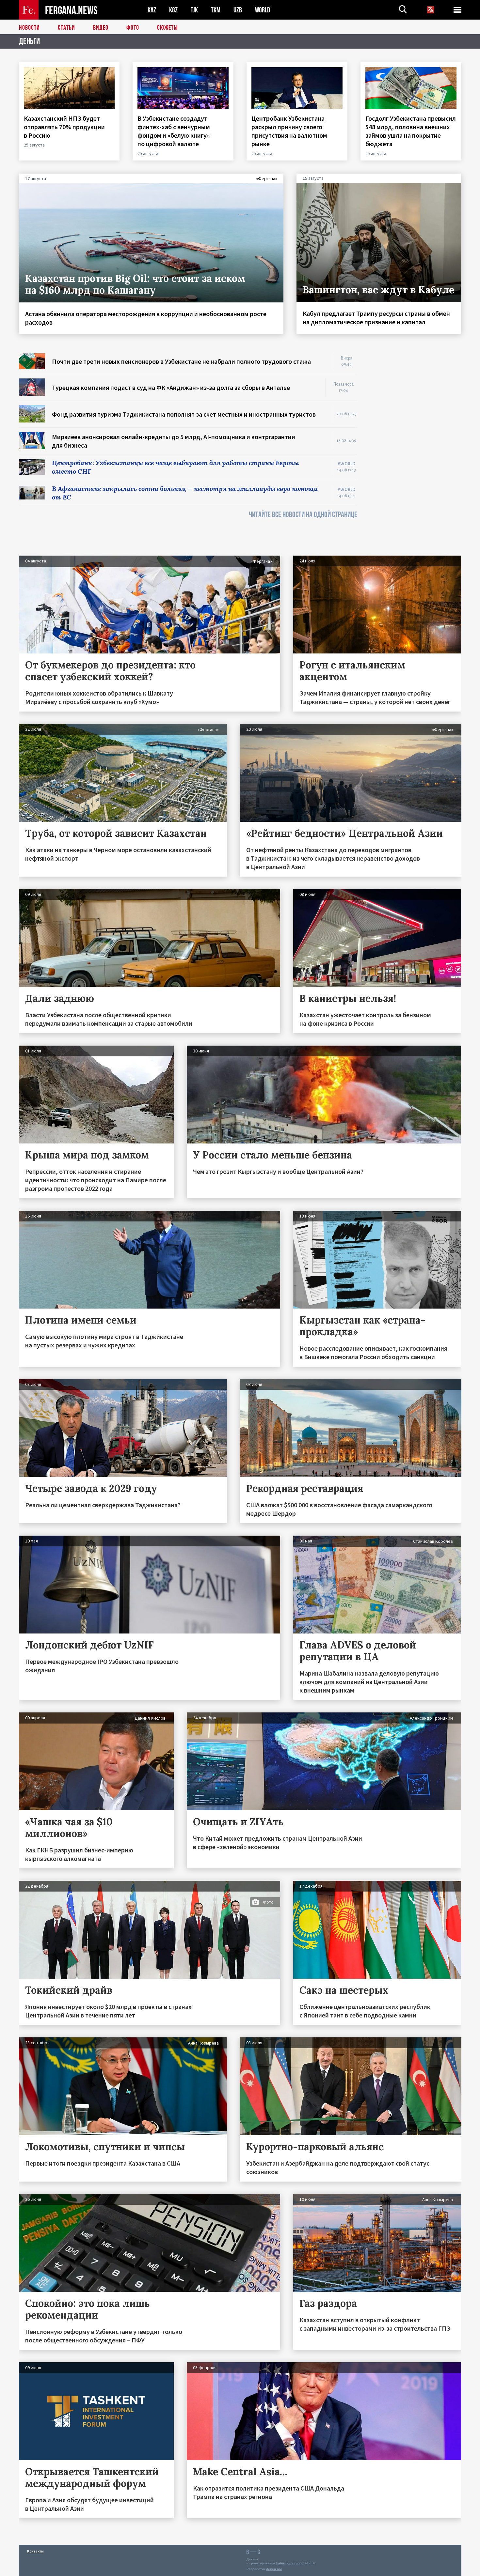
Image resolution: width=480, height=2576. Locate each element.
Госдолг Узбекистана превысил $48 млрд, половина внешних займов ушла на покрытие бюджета (411, 131)
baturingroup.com (290, 2563)
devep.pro (274, 2569)
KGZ (173, 10)
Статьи (66, 28)
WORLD (263, 10)
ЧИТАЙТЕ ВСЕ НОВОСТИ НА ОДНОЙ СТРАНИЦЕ (303, 515)
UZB (238, 10)
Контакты (35, 2551)
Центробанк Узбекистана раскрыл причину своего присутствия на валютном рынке (289, 131)
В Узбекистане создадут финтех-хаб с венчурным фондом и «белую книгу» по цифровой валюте (174, 131)
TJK (194, 10)
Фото (133, 28)
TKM (216, 10)
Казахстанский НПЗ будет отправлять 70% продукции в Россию (64, 127)
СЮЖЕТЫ (168, 28)
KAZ (152, 10)
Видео (101, 28)
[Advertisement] (416, 451)
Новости (29, 28)
